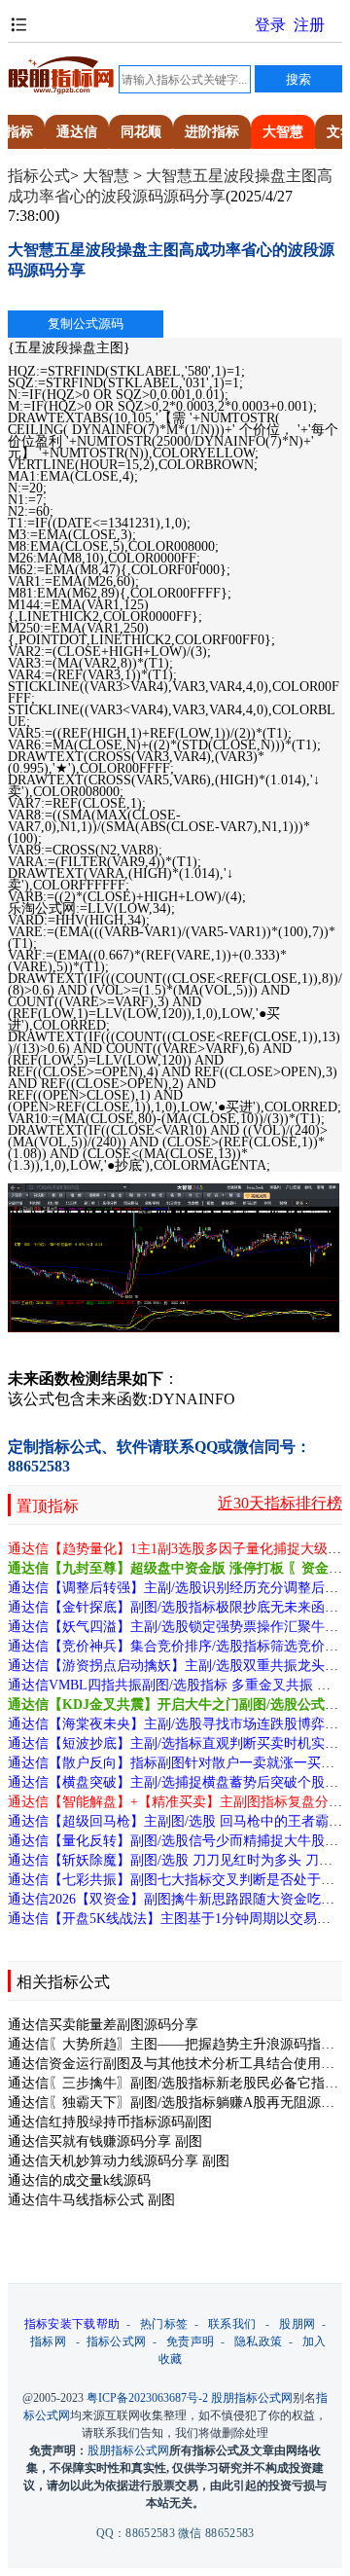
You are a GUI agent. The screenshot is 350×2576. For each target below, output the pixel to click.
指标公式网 (117, 2341)
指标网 (48, 2341)
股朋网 (297, 2324)
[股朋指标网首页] (61, 91)
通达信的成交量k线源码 (79, 2180)
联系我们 (232, 2324)
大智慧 (283, 132)
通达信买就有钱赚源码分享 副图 (105, 2141)
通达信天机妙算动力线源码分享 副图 (119, 2161)
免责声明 (190, 2341)
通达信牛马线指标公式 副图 (91, 2200)
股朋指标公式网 (252, 2398)
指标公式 (39, 176)
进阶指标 (212, 132)
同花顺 (141, 132)
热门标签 (164, 2324)
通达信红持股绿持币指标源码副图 (110, 2122)
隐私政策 (258, 2341)
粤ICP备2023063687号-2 (147, 2398)
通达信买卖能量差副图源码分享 (103, 2025)
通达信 (77, 132)
